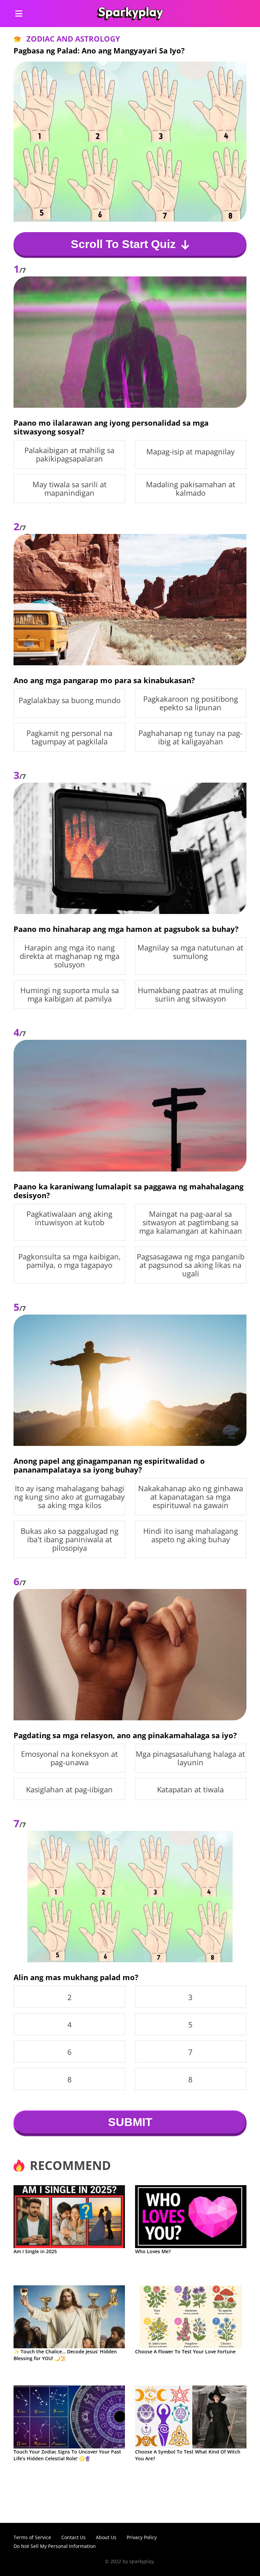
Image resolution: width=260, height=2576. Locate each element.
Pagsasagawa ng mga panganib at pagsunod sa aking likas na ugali (191, 1265)
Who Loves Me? (153, 2251)
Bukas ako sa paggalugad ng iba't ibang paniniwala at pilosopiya (70, 1539)
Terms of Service (32, 2537)
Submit (130, 2122)
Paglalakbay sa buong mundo (70, 700)
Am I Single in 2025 (35, 2251)
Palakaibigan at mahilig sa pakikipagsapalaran (69, 454)
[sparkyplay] (130, 14)
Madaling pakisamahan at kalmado (191, 489)
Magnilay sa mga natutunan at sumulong (190, 952)
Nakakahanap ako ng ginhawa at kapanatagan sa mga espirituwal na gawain (191, 1497)
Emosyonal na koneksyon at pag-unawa (69, 1758)
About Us (106, 2537)
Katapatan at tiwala (190, 1789)
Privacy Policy (142, 2537)
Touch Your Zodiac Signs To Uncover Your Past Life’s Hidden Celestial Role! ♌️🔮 (67, 2455)
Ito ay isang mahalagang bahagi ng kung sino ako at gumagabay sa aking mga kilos (69, 1497)
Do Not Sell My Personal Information (55, 2546)
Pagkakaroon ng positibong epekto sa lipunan (191, 703)
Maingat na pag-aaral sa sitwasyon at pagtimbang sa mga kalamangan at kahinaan (191, 1222)
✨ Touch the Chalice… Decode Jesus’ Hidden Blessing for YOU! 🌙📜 (65, 2355)
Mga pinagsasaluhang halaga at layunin (190, 1758)
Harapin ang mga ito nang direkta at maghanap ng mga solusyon (70, 956)
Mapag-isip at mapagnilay (190, 452)
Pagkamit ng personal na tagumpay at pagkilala (69, 737)
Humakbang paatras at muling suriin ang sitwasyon (190, 994)
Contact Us (73, 2537)
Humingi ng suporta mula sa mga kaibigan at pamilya (70, 994)
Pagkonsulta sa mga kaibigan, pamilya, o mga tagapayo (70, 1261)
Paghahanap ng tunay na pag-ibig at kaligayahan (190, 737)
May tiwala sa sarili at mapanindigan (70, 489)
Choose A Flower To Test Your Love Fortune (185, 2351)
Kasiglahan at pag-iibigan (69, 1789)
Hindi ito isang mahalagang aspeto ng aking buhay (191, 1535)
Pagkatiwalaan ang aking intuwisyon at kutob (69, 1218)
